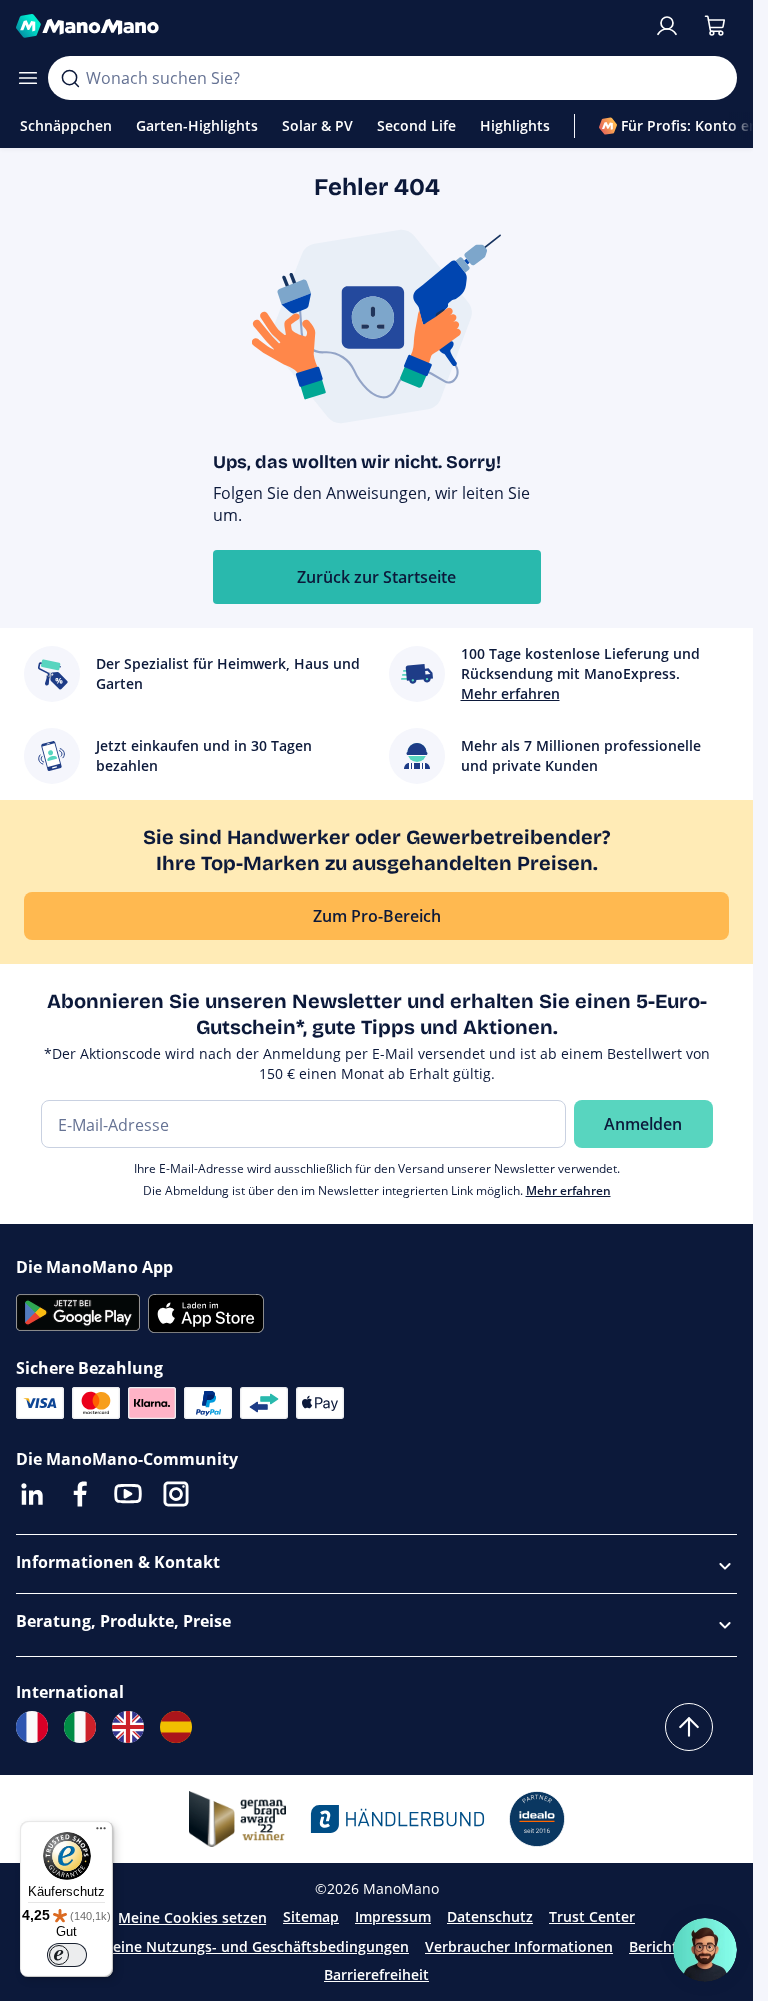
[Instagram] (176, 1494)
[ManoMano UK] (128, 1727)
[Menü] (101, 1833)
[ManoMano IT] (80, 1727)
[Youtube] (128, 1494)
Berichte (657, 1946)
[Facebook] (80, 1494)
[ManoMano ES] (176, 1727)
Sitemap (311, 1916)
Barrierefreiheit (376, 1974)
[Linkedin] (32, 1494)
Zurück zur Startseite (376, 577)
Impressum (393, 1916)
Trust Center (592, 1916)
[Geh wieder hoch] (689, 1727)
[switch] (67, 1955)
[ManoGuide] (705, 1950)
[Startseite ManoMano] (326, 26)
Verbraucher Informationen (519, 1946)
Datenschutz (490, 1916)
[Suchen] (70, 78)
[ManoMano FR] (32, 1727)
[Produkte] (28, 78)
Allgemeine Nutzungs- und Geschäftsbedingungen (238, 1946)
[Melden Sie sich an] (667, 26)
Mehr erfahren (568, 1190)
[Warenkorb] (715, 26)
